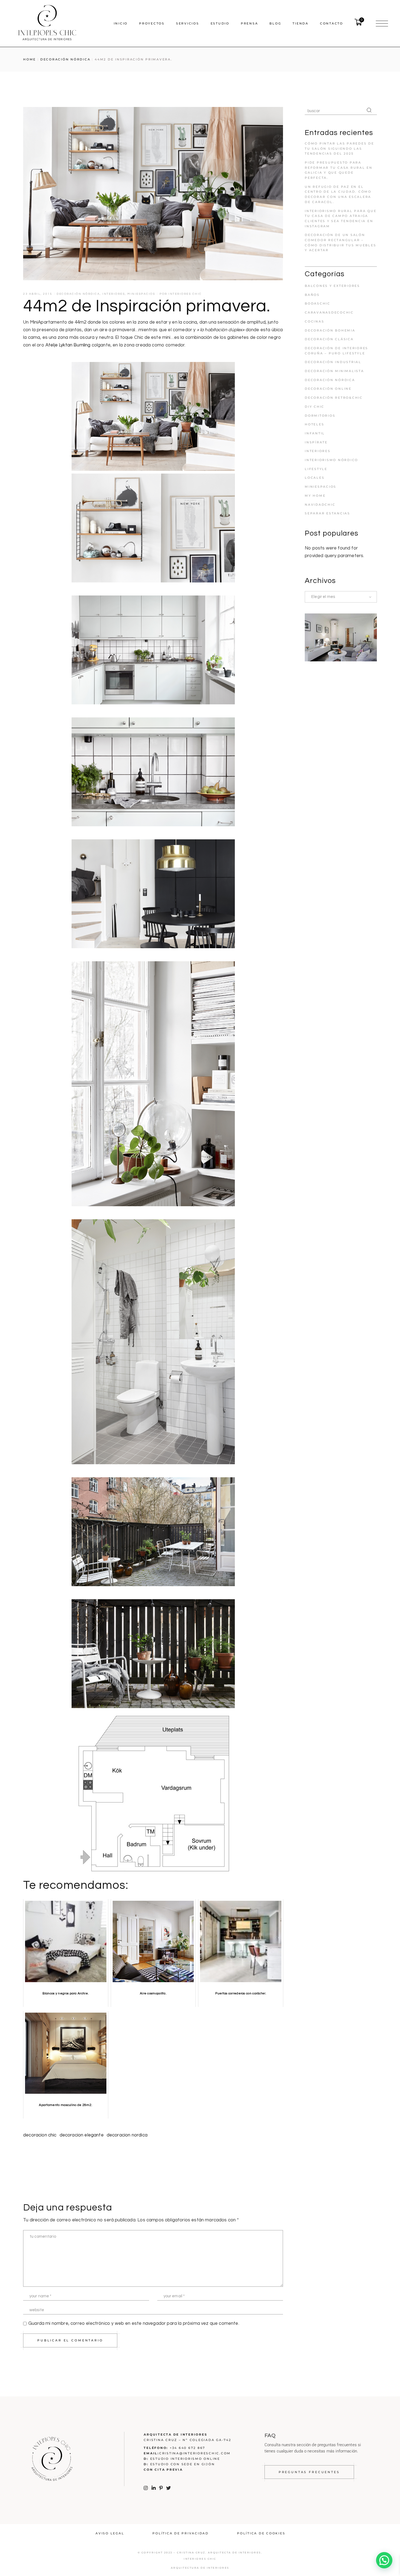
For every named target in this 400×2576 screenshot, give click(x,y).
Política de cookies (261, 2533)
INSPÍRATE (316, 442)
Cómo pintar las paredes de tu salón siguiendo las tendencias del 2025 (339, 148)
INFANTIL (315, 433)
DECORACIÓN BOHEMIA (330, 330)
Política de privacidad (181, 2533)
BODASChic (318, 303)
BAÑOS (312, 295)
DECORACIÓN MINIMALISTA (334, 371)
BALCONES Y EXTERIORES (332, 286)
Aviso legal (110, 2533)
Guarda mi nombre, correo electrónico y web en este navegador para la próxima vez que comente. (134, 2323)
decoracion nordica (127, 2135)
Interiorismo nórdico (331, 460)
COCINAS (314, 321)
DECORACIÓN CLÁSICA (329, 339)
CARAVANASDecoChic (329, 312)
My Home (315, 496)
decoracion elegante (82, 2135)
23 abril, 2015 (38, 294)
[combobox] (341, 597)
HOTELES (314, 424)
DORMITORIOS (320, 416)
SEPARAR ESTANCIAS (327, 513)
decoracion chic (40, 2135)
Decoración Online (328, 389)
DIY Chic (315, 407)
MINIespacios (141, 294)
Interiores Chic (185, 294)
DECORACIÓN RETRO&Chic (334, 398)
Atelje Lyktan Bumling (68, 345)
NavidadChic (320, 505)
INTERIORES (114, 294)
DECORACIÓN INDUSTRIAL (333, 362)
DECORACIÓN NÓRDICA (65, 59)
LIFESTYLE (316, 469)
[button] (384, 2560)
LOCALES (315, 478)
